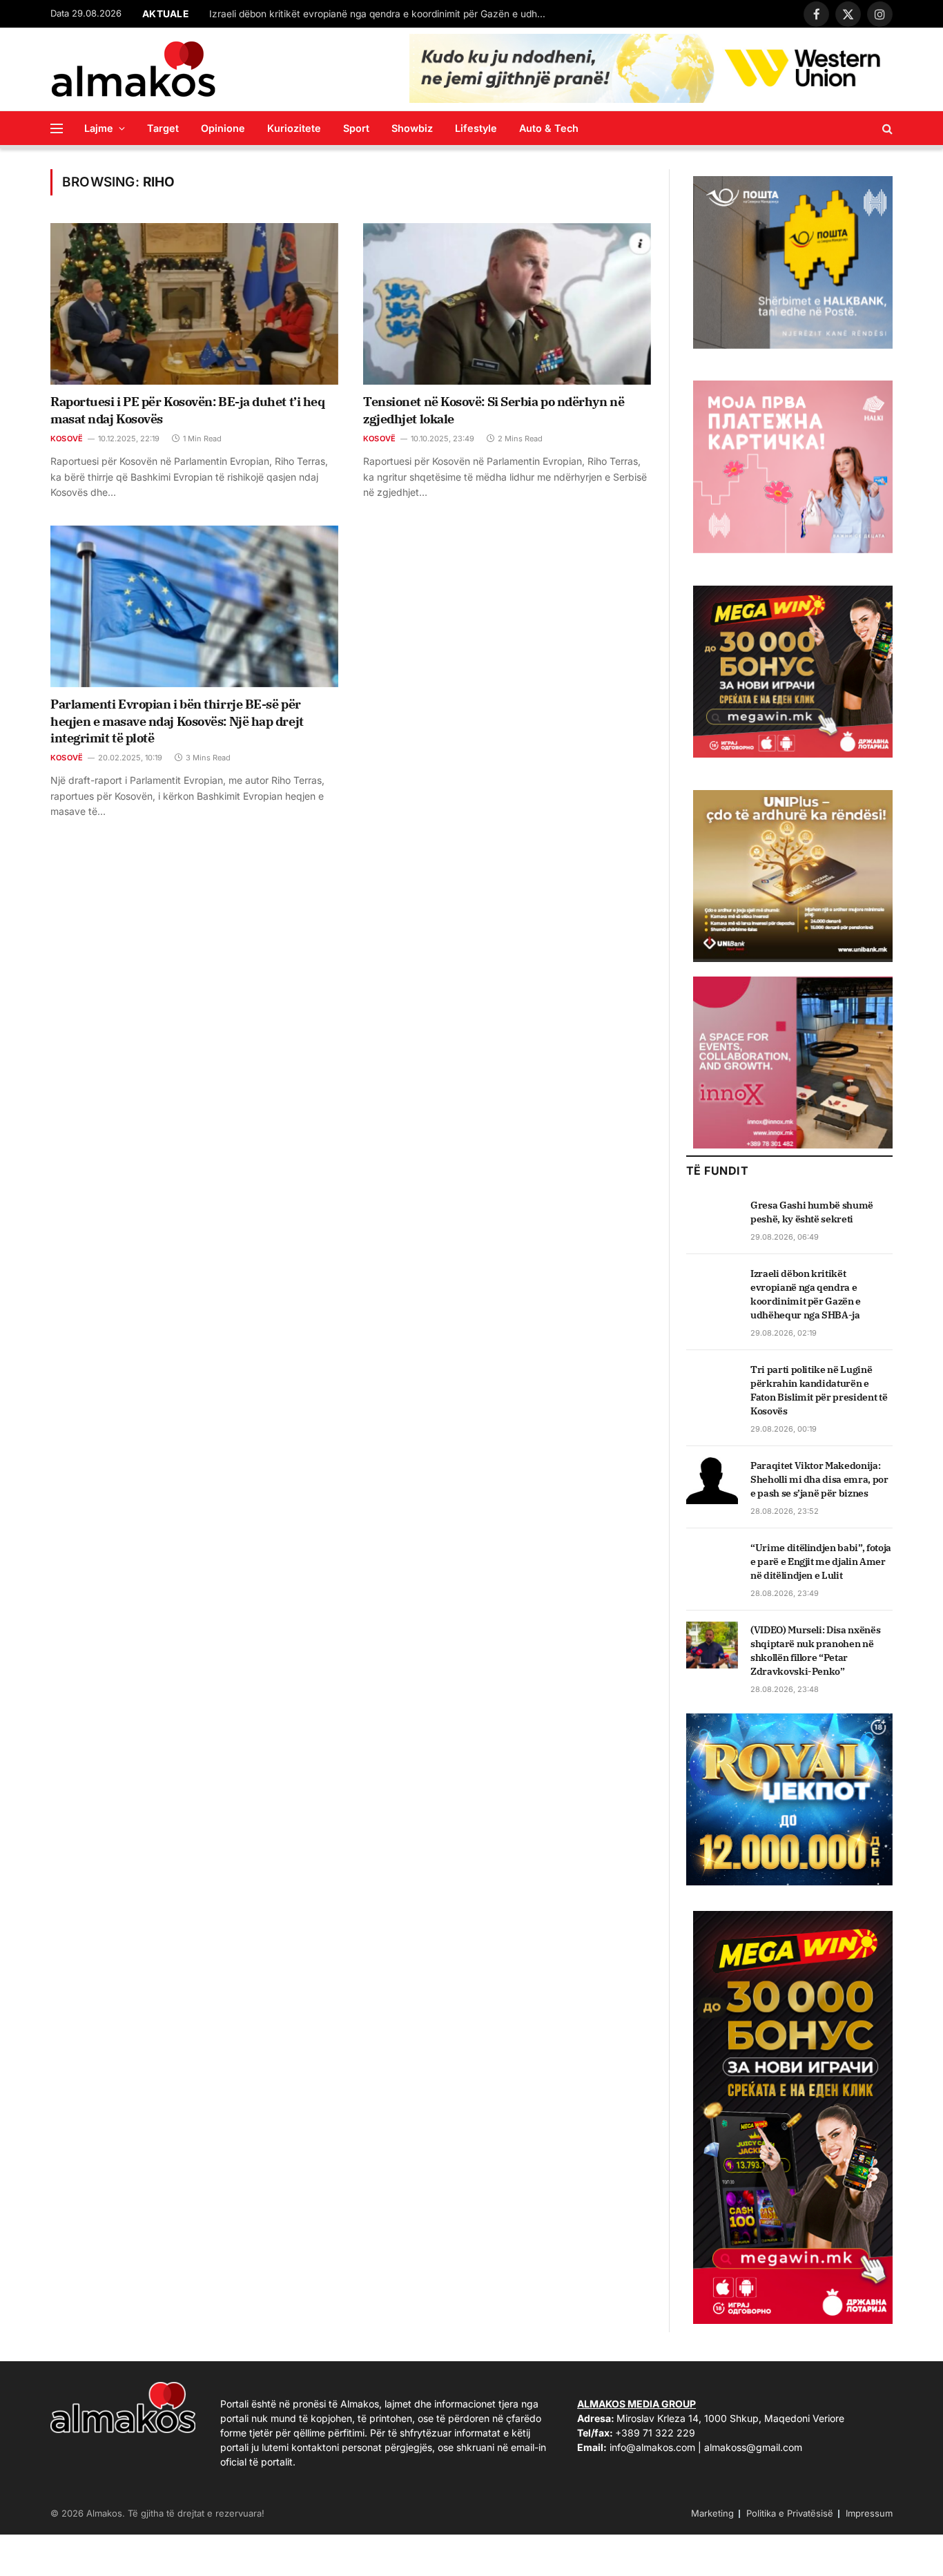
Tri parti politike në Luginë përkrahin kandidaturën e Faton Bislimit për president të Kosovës (819, 1390)
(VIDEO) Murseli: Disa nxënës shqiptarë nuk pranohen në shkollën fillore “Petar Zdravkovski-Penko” (815, 1651)
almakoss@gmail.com (753, 2447)
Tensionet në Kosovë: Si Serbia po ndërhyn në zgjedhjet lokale (494, 410)
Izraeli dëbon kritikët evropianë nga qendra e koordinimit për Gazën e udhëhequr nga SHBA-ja (382, 14)
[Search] (886, 128)
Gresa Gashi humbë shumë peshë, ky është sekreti (812, 1212)
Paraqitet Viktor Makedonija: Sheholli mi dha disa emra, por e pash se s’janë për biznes (819, 1479)
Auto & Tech (549, 128)
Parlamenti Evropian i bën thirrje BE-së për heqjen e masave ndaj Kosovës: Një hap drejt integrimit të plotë (177, 721)
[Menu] (57, 128)
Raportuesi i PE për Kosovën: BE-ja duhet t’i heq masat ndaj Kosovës (187, 410)
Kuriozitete (294, 128)
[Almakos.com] (133, 69)
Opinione (223, 128)
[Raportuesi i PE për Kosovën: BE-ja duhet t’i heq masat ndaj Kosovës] (194, 304)
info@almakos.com (652, 2447)
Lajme (99, 128)
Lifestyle (476, 128)
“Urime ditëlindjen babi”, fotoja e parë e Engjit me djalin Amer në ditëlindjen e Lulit (821, 1561)
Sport (356, 128)
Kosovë (67, 439)
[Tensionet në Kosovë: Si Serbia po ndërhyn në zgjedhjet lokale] (507, 304)
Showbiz (412, 128)
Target (163, 128)
